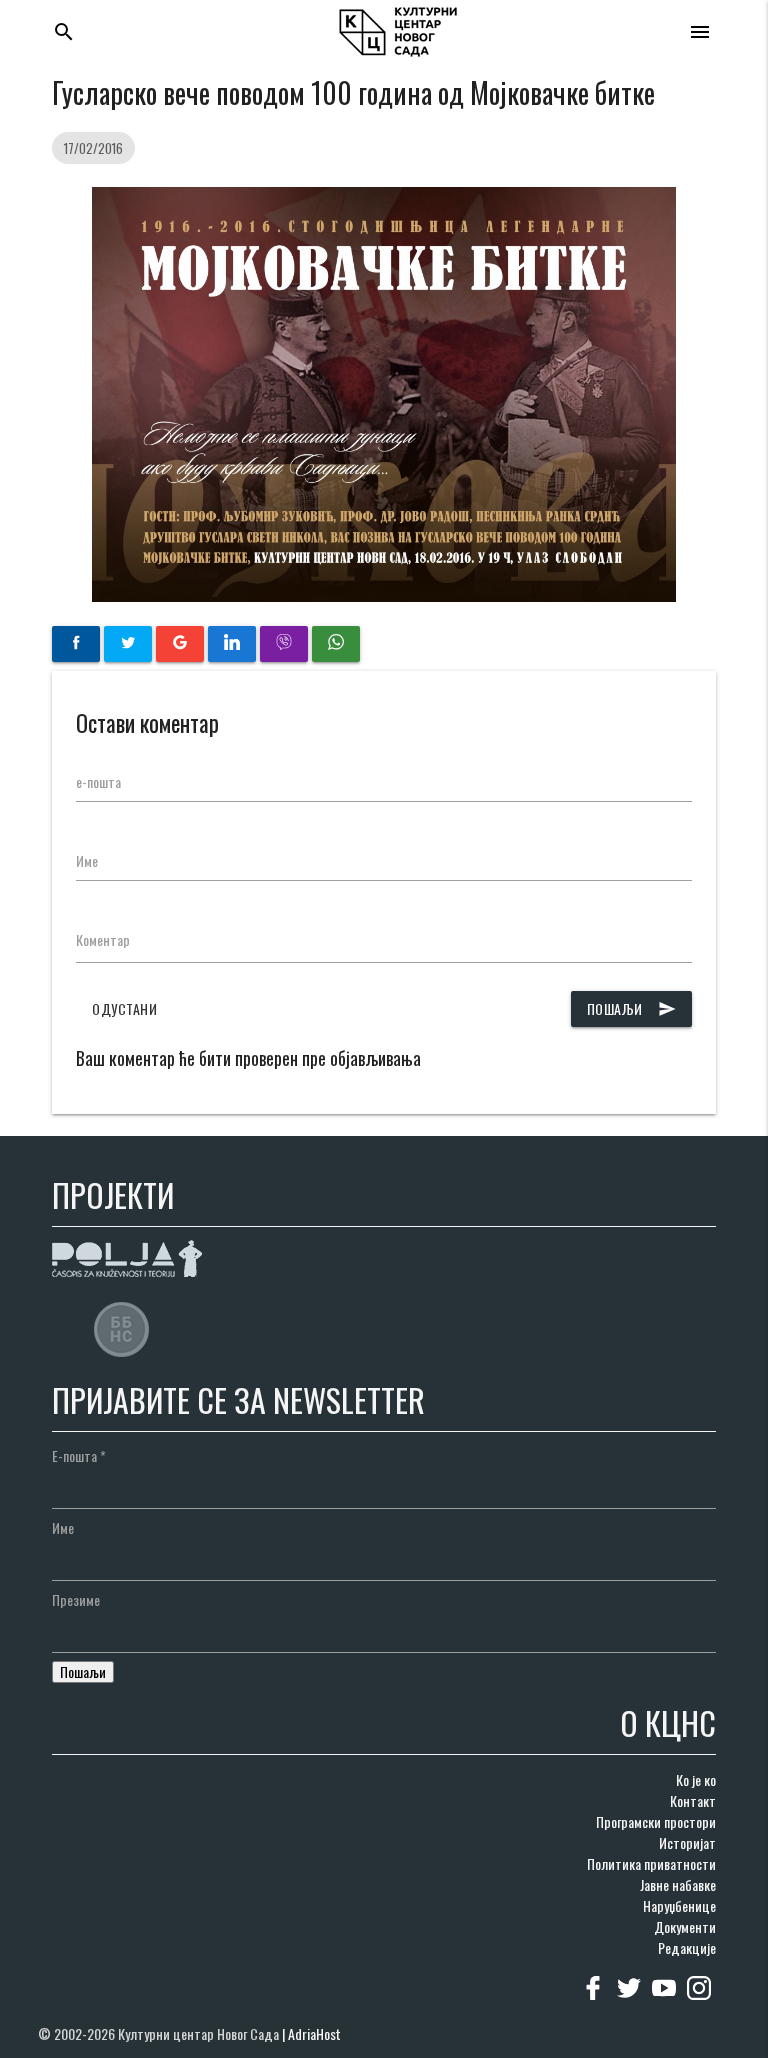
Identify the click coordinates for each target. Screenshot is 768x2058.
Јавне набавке (678, 1884)
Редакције (687, 1947)
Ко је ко (696, 1779)
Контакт (693, 1800)
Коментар (103, 939)
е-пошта (98, 781)
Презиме (76, 1599)
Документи (685, 1926)
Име (87, 860)
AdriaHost (314, 2033)
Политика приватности (651, 1863)
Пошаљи (631, 1008)
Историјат (687, 1842)
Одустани (124, 1008)
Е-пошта (79, 1455)
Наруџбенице (679, 1905)
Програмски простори (656, 1821)
